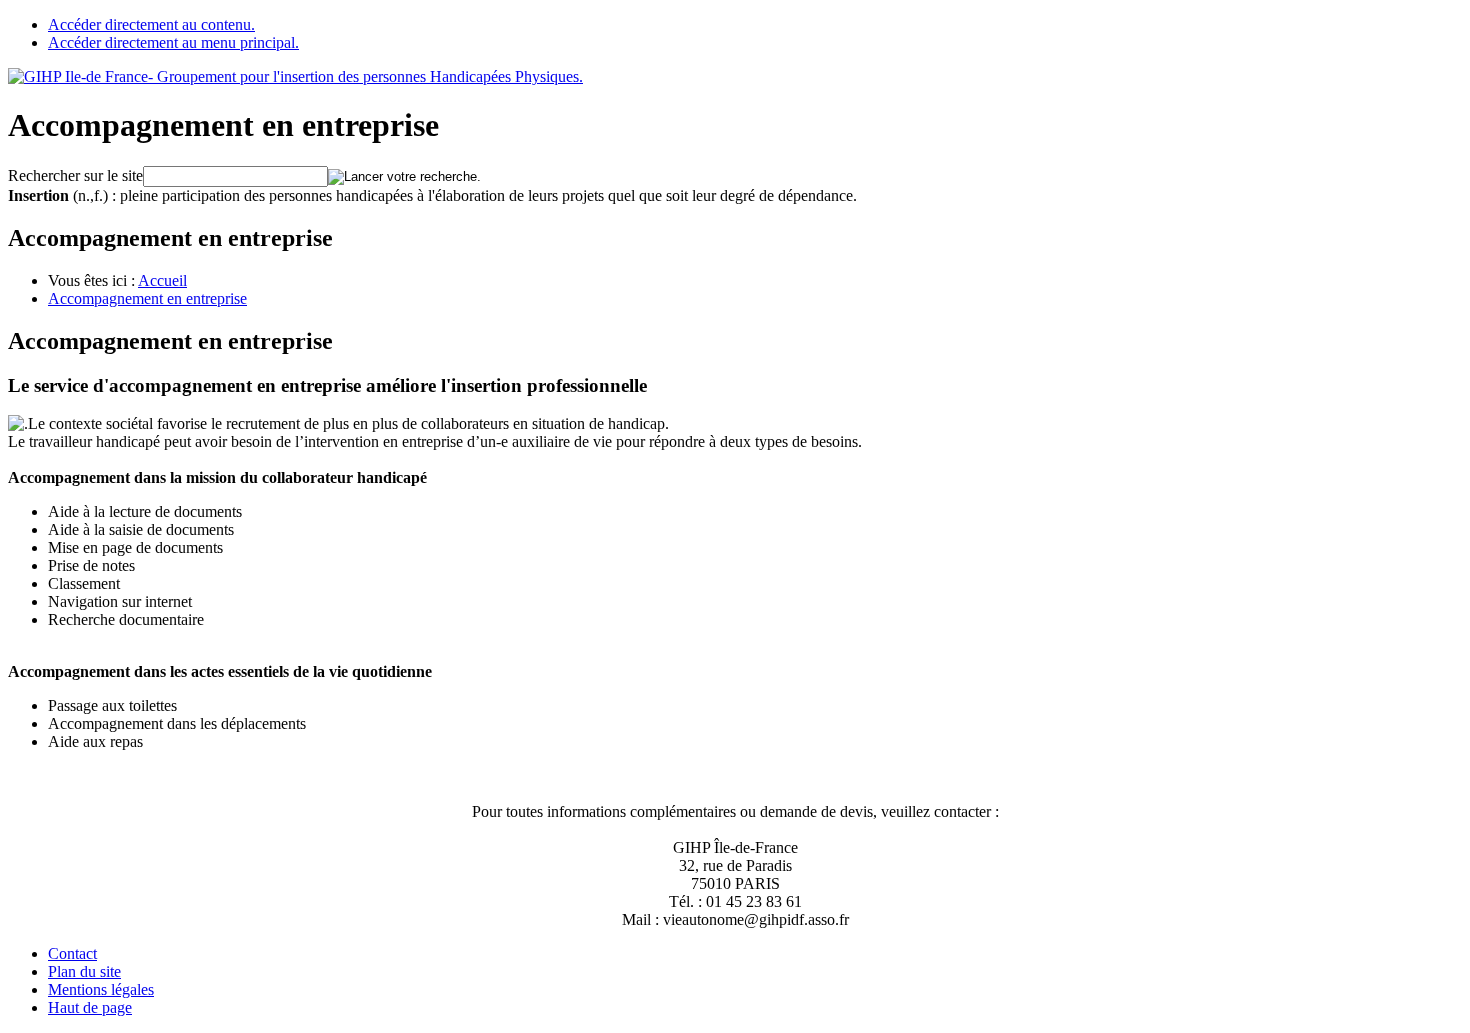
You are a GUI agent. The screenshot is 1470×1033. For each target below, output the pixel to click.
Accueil (162, 280)
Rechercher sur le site (75, 175)
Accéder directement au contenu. (151, 24)
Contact (72, 953)
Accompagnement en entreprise (147, 298)
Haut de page (90, 1007)
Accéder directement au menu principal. (173, 42)
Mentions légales (101, 989)
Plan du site (84, 971)
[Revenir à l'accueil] (295, 76)
